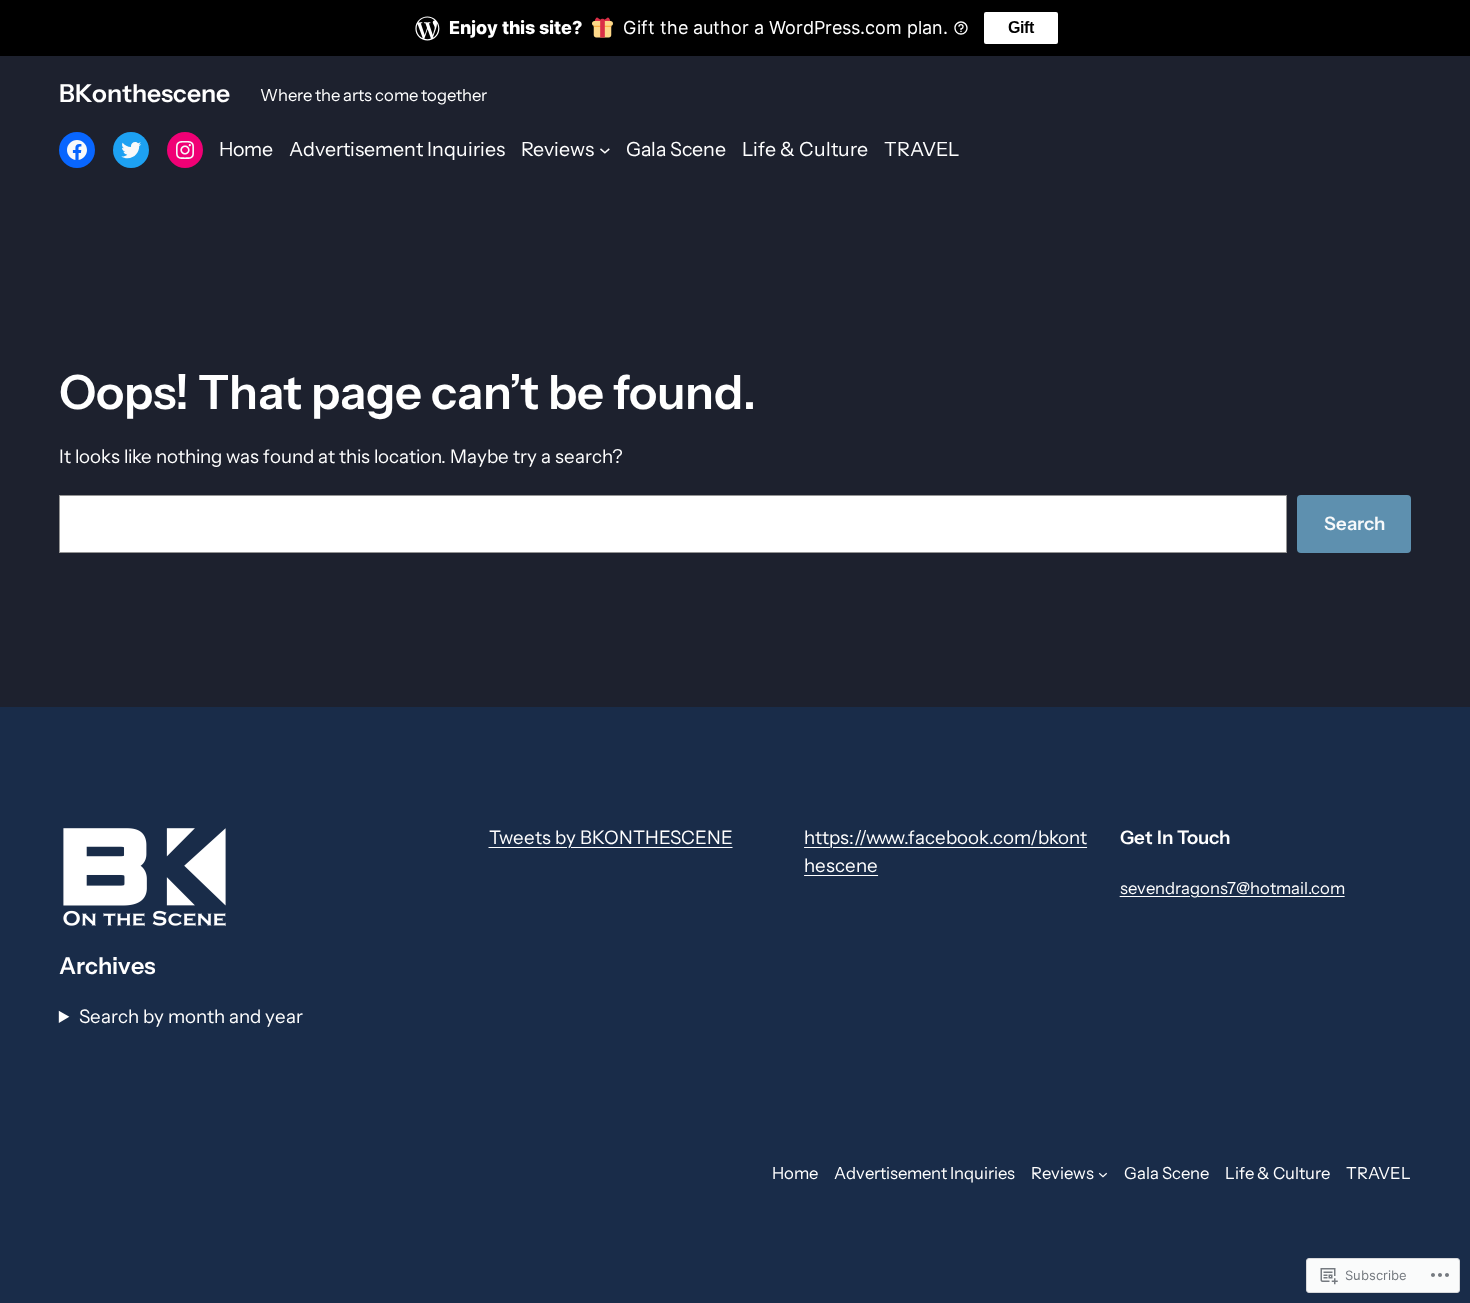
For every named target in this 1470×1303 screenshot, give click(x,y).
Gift (1021, 27)
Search (1354, 523)
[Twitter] (131, 150)
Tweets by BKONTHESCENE (611, 837)
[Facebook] (77, 150)
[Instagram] (185, 150)
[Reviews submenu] (605, 150)
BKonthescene (144, 93)
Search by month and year (191, 1016)
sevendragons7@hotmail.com (1232, 888)
